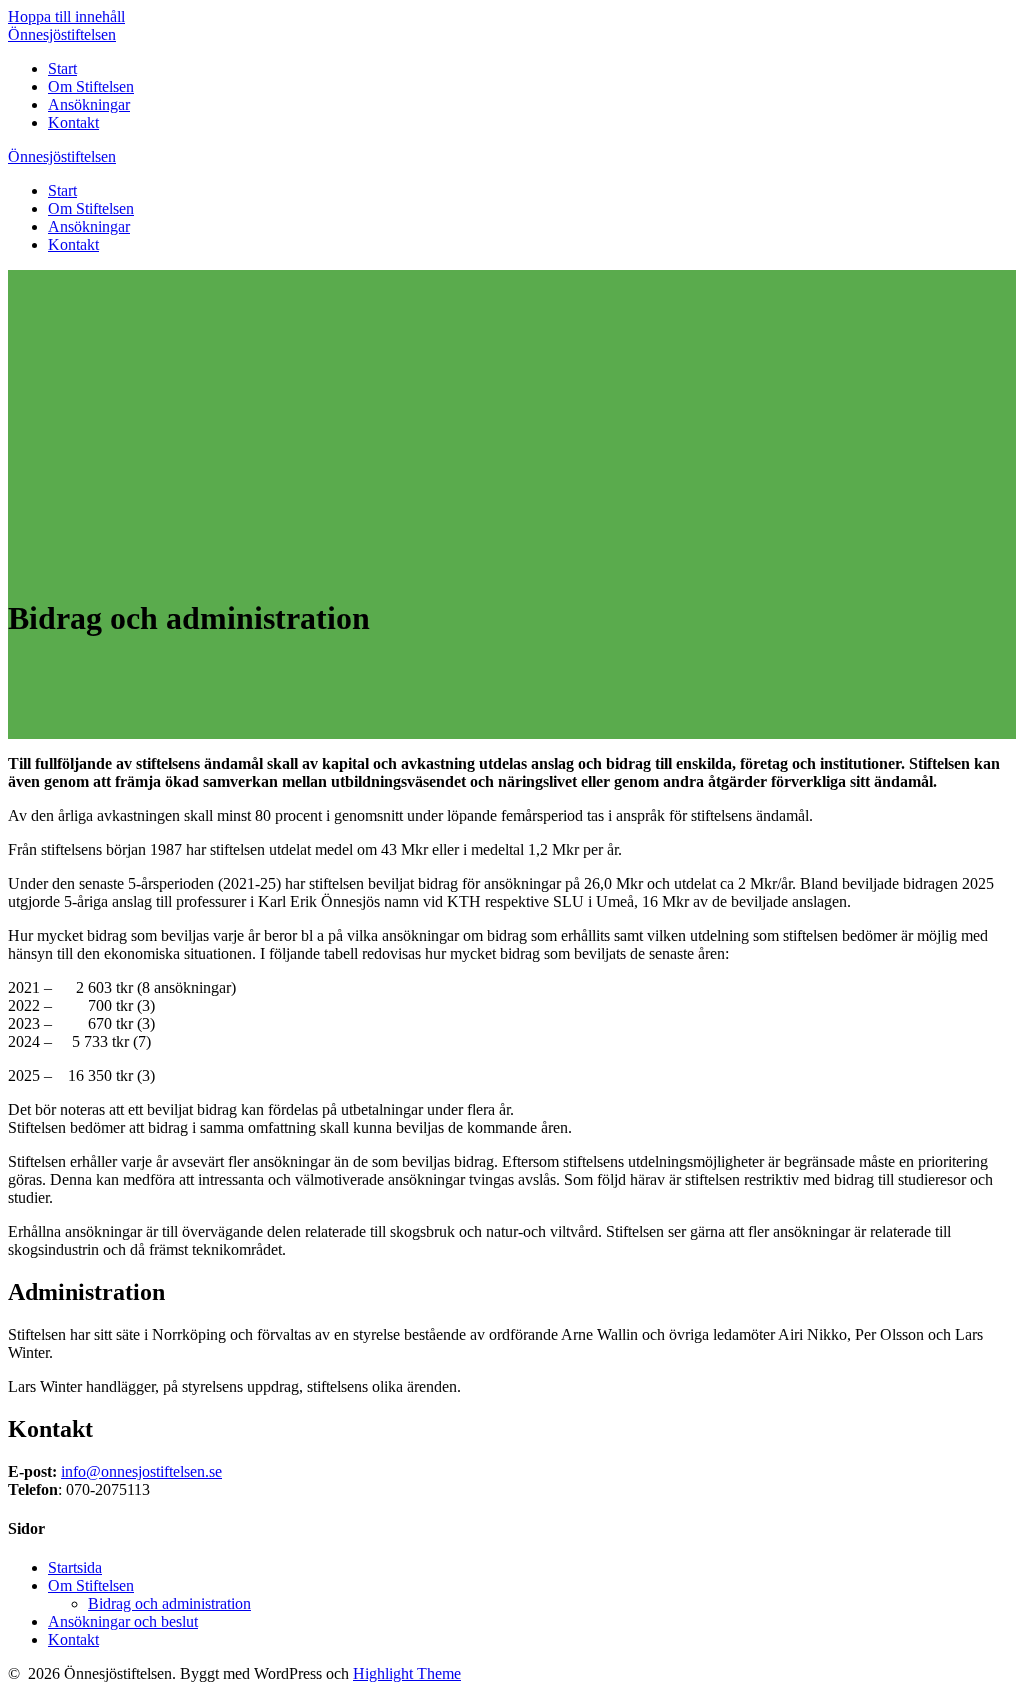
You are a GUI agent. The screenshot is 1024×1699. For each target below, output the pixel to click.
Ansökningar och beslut (123, 1621)
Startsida (75, 1567)
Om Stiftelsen (91, 86)
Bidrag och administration (169, 1603)
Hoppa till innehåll (66, 16)
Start (62, 68)
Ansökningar (89, 104)
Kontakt (73, 122)
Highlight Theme (407, 1673)
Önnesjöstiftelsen (62, 34)
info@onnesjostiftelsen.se (141, 1471)
